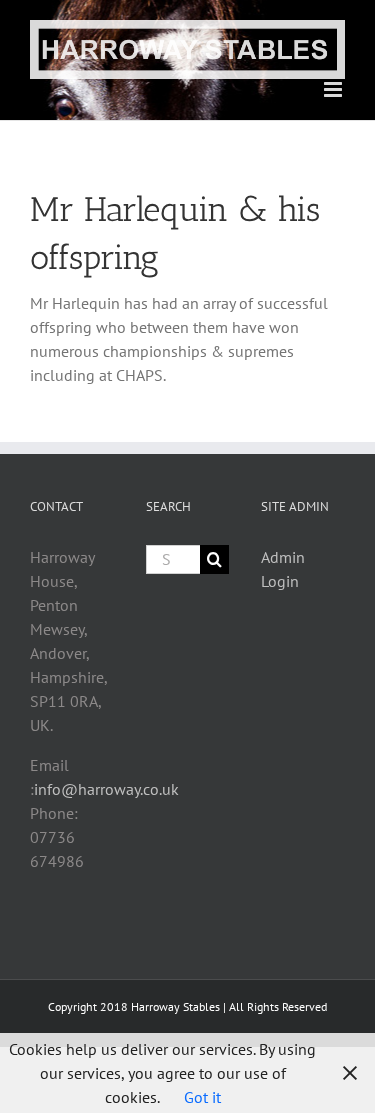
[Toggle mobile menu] (334, 89)
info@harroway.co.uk (106, 789)
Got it (202, 1097)
